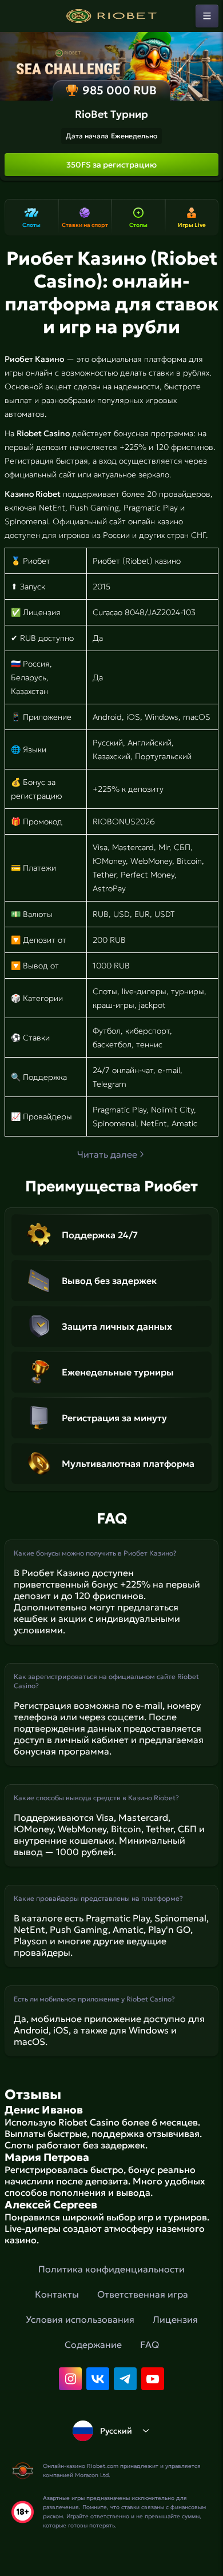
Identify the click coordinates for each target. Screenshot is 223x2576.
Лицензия (175, 2319)
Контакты (57, 2294)
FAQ (150, 2344)
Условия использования (80, 2319)
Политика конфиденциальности (111, 2269)
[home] (111, 16)
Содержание (93, 2344)
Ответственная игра (143, 2294)
